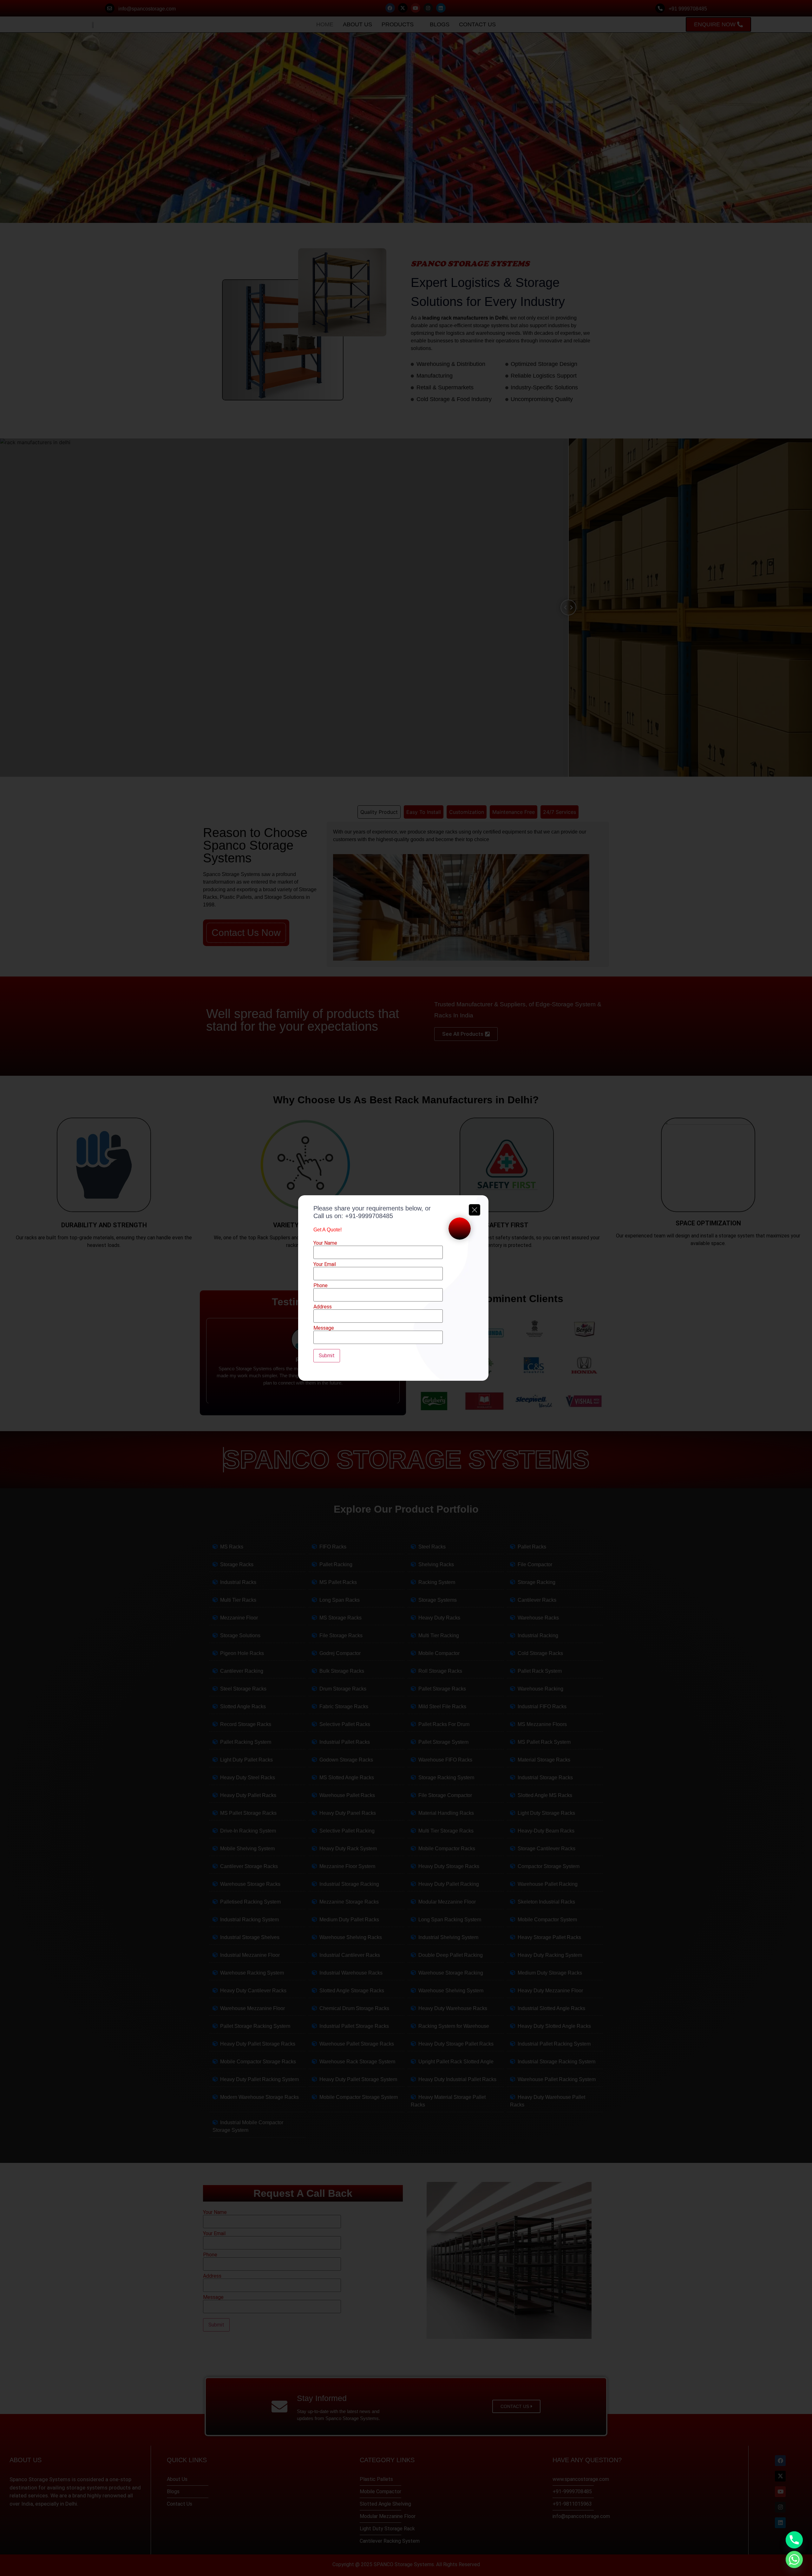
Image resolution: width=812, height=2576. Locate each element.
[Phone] (794, 2540)
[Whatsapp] (794, 2560)
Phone (321, 1286)
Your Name (325, 1243)
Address (323, 1307)
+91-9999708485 (369, 1216)
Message (324, 1328)
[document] (406, 1288)
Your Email (325, 1265)
